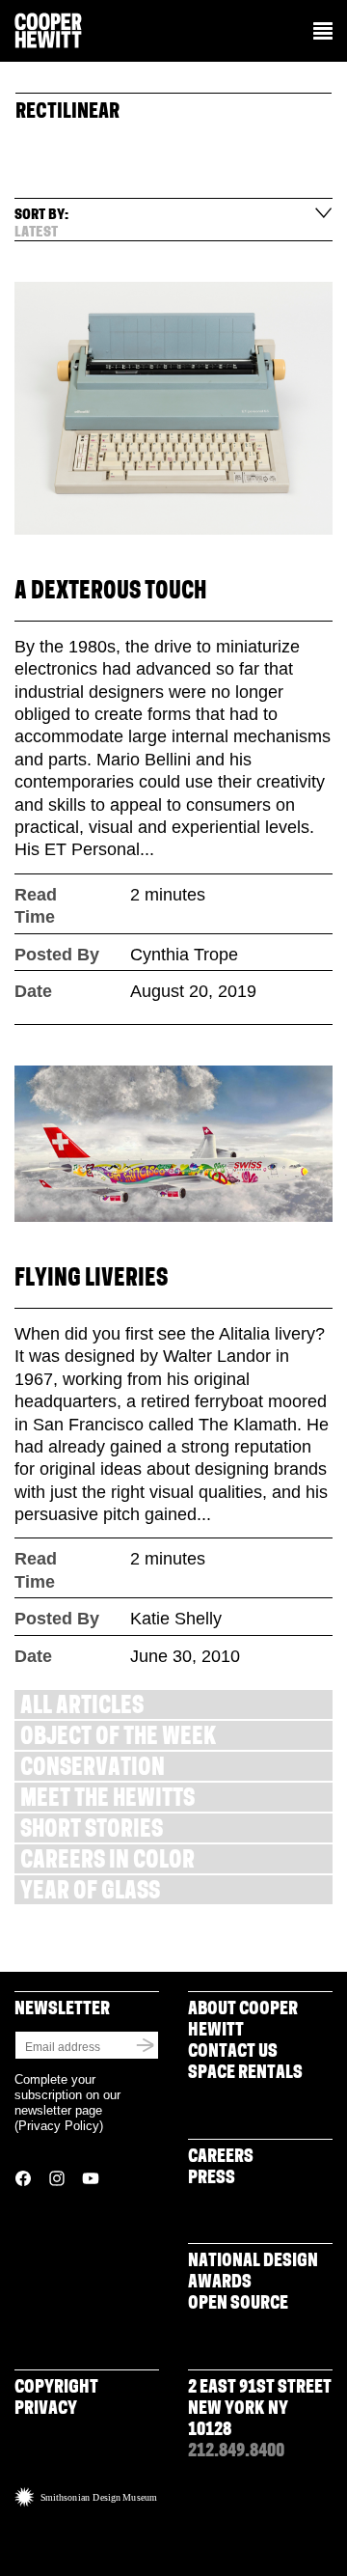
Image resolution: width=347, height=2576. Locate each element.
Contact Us (233, 2053)
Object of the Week (118, 1739)
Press (212, 2179)
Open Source (238, 2305)
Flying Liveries (91, 1280)
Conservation (93, 1770)
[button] (323, 33)
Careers (221, 2158)
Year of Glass (90, 1893)
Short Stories (92, 1831)
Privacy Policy (59, 2126)
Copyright (56, 2389)
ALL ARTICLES (82, 1708)
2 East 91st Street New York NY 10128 (260, 2410)
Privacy (46, 2410)
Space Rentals (245, 2074)
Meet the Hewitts (107, 1800)
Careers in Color (107, 1862)
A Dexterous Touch (110, 593)
